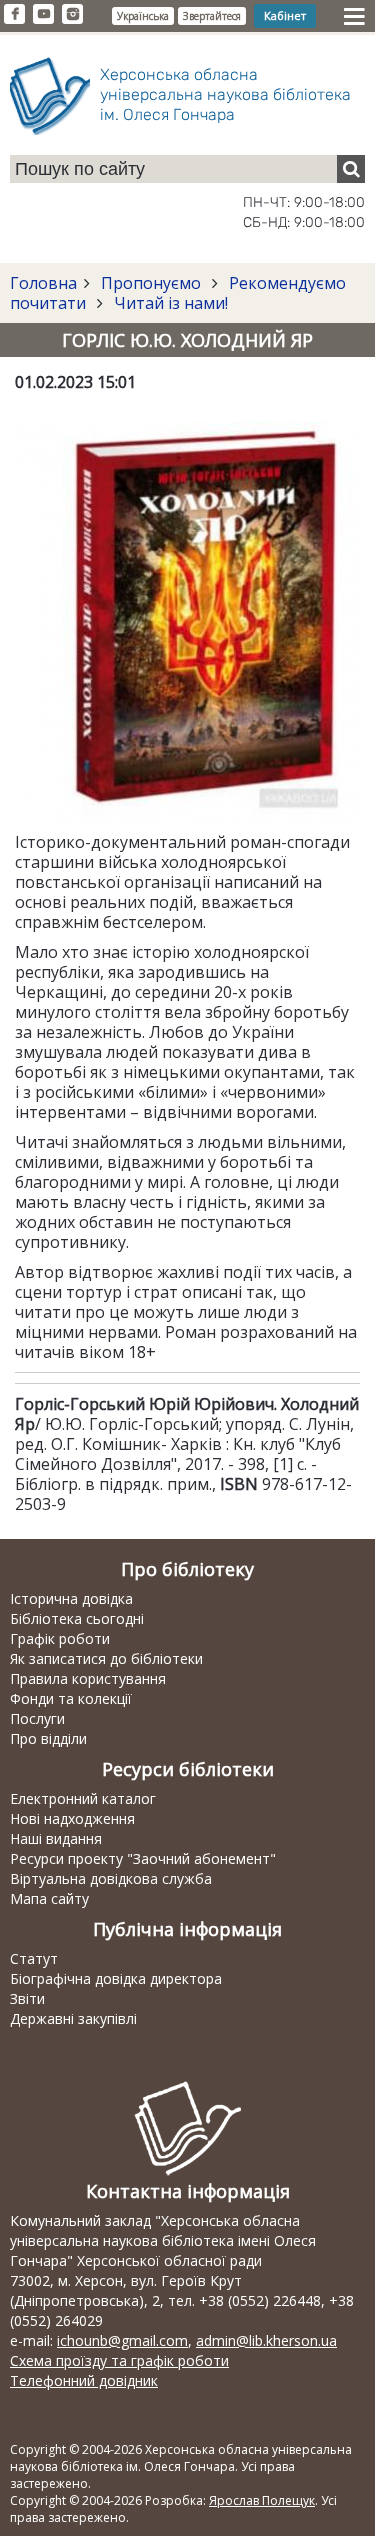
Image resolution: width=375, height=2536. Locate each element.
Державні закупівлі (73, 2018)
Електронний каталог (83, 1798)
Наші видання (56, 1838)
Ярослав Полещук (262, 2500)
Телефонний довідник (84, 2380)
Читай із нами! (169, 303)
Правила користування (88, 1678)
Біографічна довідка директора (116, 1978)
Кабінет (285, 15)
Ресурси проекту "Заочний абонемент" (143, 1858)
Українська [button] (143, 16)
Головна (43, 283)
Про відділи (48, 1738)
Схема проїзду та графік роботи (119, 2360)
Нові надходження (72, 1818)
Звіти (27, 1998)
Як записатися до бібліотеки (106, 1658)
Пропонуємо (151, 283)
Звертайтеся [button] (212, 16)
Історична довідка (71, 1598)
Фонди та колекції (71, 1698)
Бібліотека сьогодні (77, 1618)
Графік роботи (60, 1638)
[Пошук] (351, 169)
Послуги (37, 1718)
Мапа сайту (49, 1898)
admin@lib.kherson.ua (266, 2340)
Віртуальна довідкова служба (111, 1878)
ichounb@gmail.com (122, 2340)
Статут (34, 1958)
